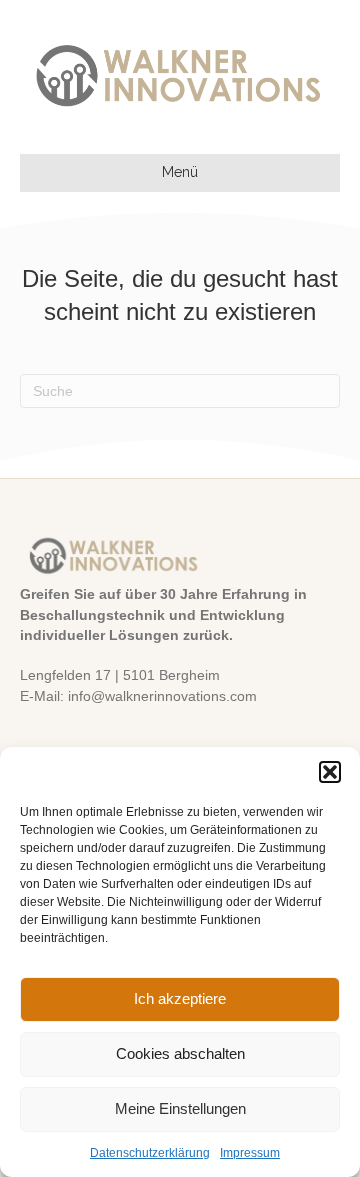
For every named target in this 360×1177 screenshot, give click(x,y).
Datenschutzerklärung (150, 1153)
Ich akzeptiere (180, 998)
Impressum (250, 1153)
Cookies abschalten (180, 1053)
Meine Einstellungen (180, 1108)
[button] (330, 772)
